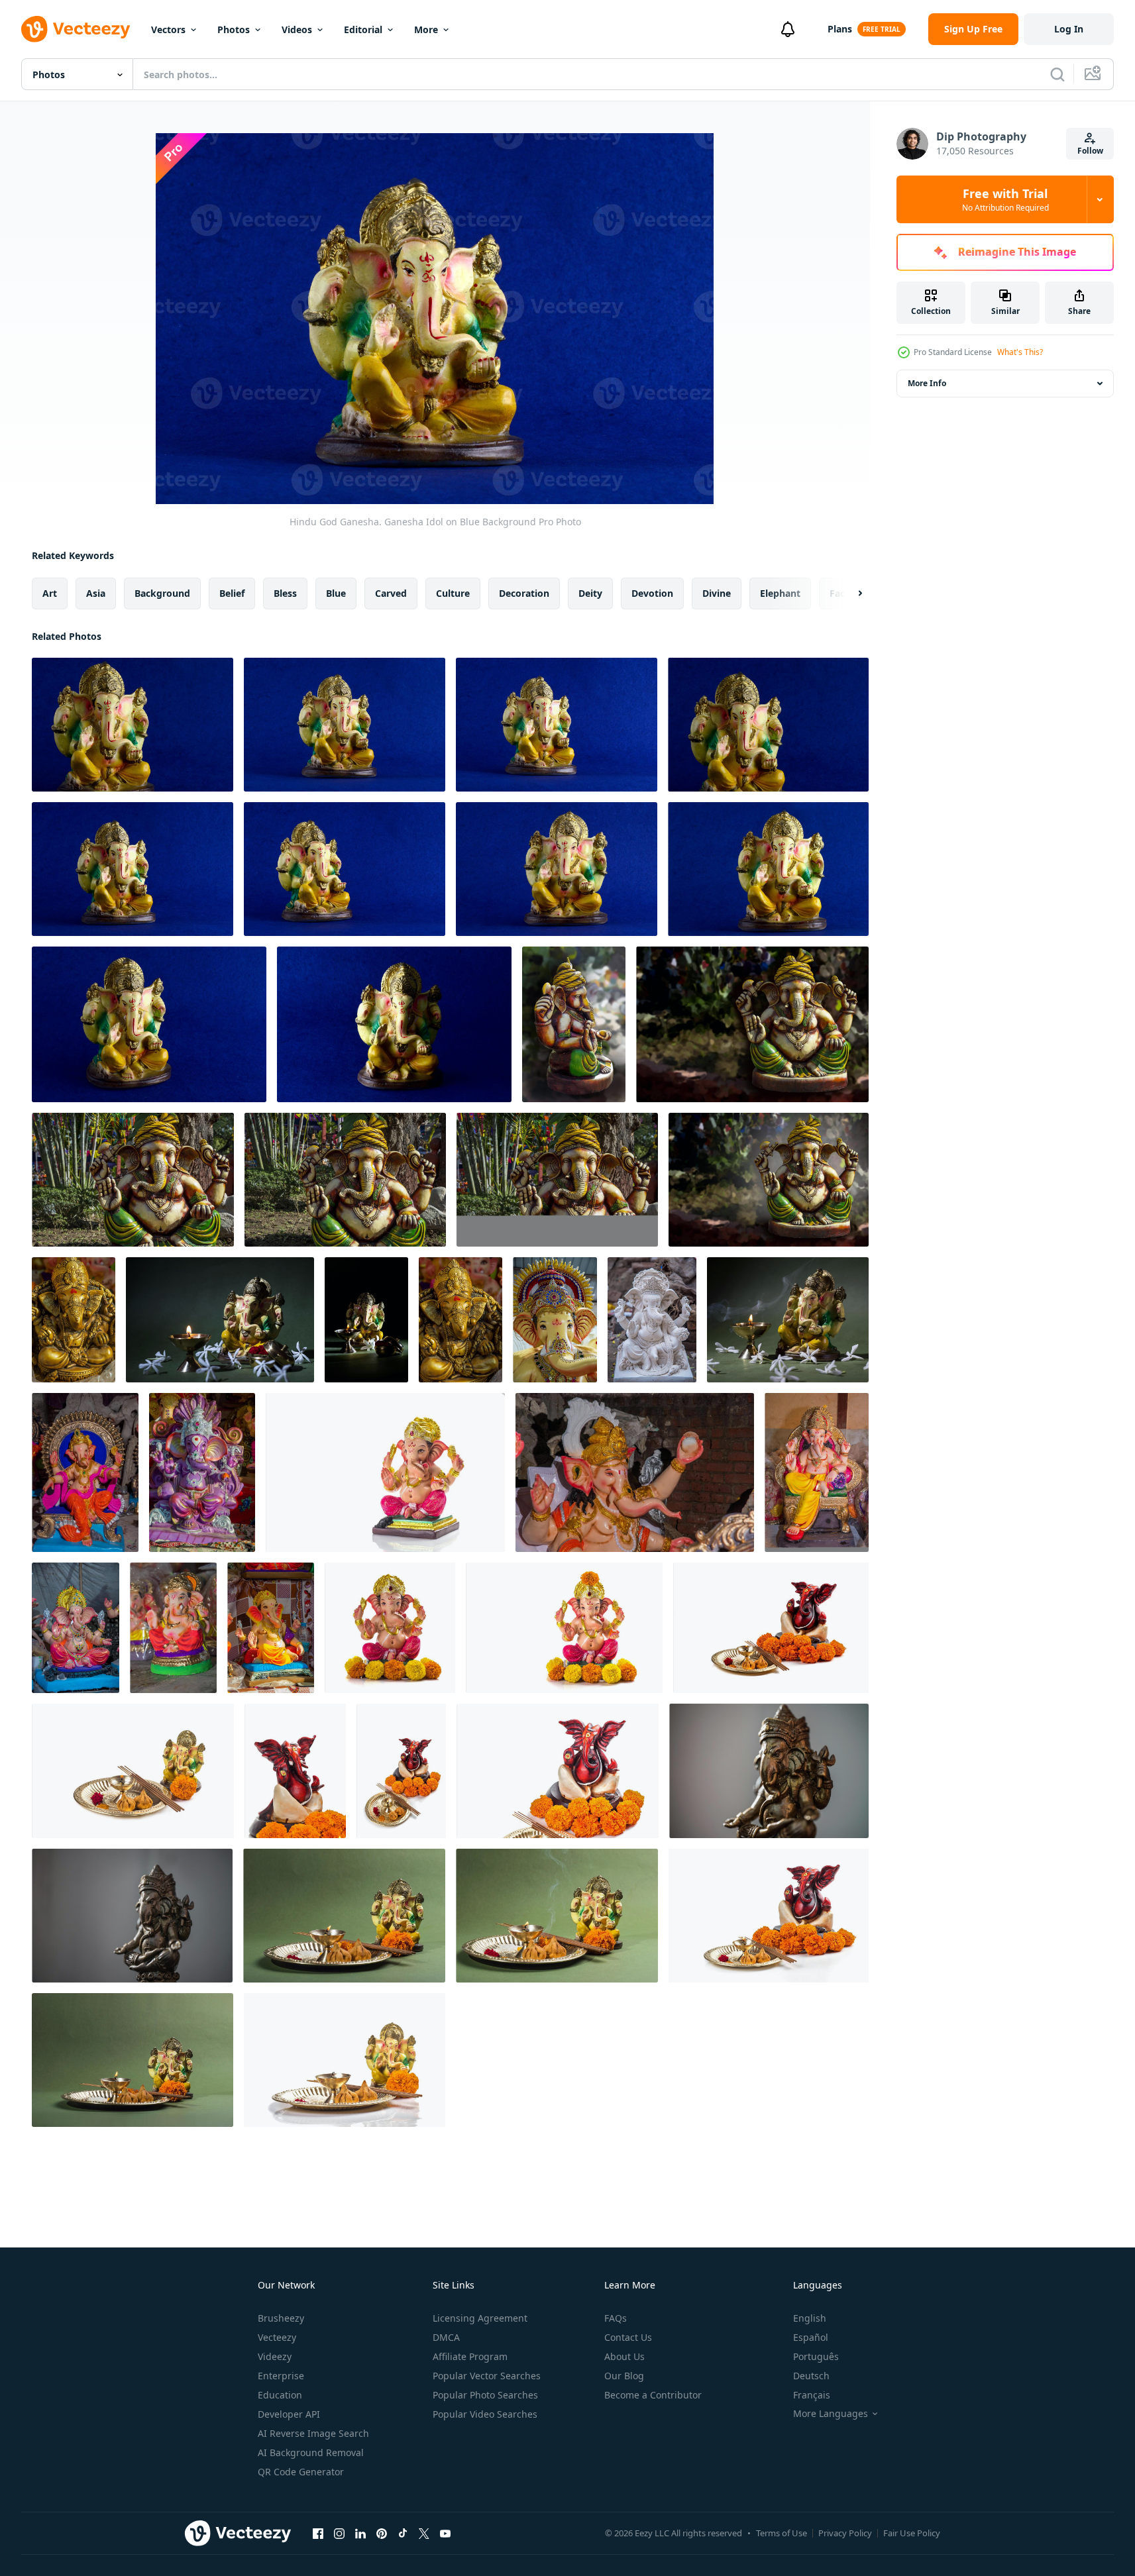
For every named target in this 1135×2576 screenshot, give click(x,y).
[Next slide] (849, 593)
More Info (927, 383)
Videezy (275, 2356)
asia (96, 593)
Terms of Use (782, 2533)
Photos (234, 29)
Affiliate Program (470, 2356)
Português (816, 2356)
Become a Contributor (653, 2395)
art (50, 593)
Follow (1090, 151)
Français (812, 2395)
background (162, 593)
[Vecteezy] (76, 29)
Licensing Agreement (480, 2318)
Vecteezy (277, 2337)
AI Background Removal (311, 2452)
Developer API (289, 2414)
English (810, 2318)
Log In (1069, 29)
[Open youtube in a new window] (445, 2533)
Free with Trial (1005, 199)
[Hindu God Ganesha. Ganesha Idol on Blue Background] (133, 725)
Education (280, 2395)
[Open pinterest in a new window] (382, 2533)
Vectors (168, 29)
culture (453, 593)
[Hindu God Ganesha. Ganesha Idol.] (574, 1024)
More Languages (831, 2414)
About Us (624, 2356)
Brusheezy (281, 2318)
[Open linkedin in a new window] (360, 2533)
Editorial (363, 29)
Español (811, 2337)
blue (336, 593)
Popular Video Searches (485, 2414)
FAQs (616, 2318)
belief (232, 593)
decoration (524, 593)
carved (391, 593)
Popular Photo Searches (485, 2395)
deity (590, 593)
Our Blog (624, 2376)
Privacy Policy (845, 2533)
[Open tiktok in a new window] (403, 2533)
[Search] (1057, 74)
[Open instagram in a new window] (339, 2533)
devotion (652, 593)
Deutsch (811, 2376)
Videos (297, 29)
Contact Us (628, 2337)
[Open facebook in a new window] (318, 2533)
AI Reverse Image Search (313, 2433)
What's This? (1020, 352)
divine (717, 593)
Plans (840, 29)
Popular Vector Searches (487, 2376)
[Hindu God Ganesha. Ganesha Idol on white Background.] (385, 1472)
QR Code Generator (301, 2472)
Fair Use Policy (912, 2533)
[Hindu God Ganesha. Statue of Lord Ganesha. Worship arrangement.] (344, 1916)
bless (285, 593)
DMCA (446, 2337)
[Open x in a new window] (424, 2533)
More (426, 29)
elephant (780, 593)
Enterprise (281, 2376)
